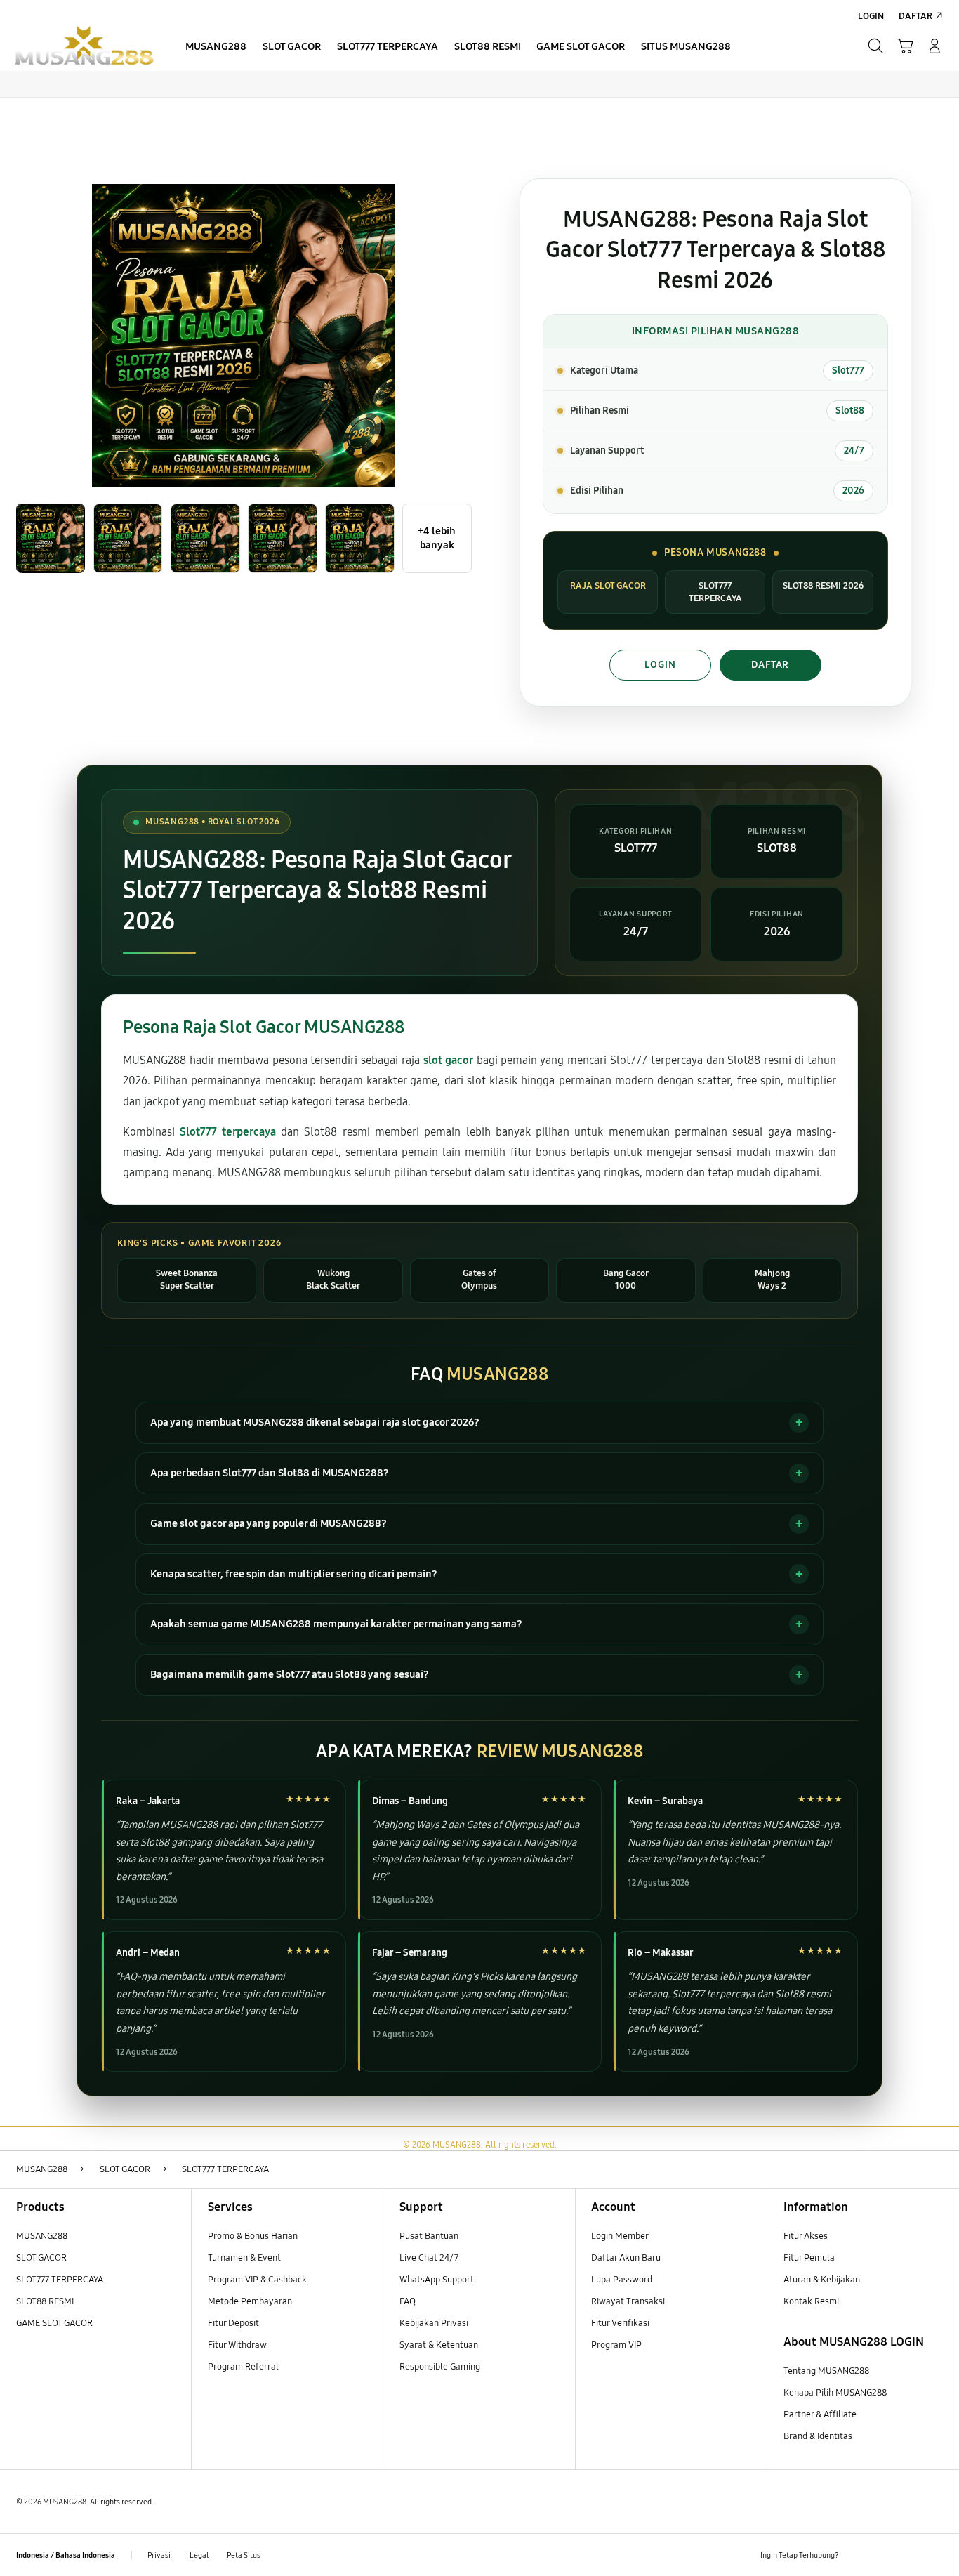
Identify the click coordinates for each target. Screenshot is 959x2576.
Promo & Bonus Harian (253, 2236)
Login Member (620, 2236)
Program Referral (243, 2367)
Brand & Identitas (818, 2436)
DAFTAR (770, 665)
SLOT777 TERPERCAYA (60, 2280)
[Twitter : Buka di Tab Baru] (884, 2555)
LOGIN (660, 665)
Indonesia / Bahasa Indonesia (66, 2555)
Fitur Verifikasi (620, 2323)
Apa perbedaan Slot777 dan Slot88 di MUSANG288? (270, 1473)
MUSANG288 (42, 2236)
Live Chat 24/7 (429, 2258)
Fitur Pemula (809, 2258)
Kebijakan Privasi (434, 2323)
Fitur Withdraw (237, 2345)
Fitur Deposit (233, 2323)
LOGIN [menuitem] (871, 16)
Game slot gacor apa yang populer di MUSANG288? (269, 1523)
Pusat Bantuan (429, 2236)
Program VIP (616, 2345)
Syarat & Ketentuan (439, 2345)
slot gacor (448, 1060)
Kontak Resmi (811, 2301)
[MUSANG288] (84, 46)
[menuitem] (216, 48)
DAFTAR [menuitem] (915, 16)
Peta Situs (244, 2555)
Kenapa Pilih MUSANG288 (835, 2393)
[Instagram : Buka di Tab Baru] (909, 2555)
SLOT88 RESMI (45, 2301)
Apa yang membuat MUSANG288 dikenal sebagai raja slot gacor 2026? (315, 1422)
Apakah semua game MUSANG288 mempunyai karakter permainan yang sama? (336, 1624)
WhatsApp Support (437, 2280)
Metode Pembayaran (250, 2301)
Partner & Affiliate (820, 2414)
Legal (199, 2555)
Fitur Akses (806, 2236)
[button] (905, 46)
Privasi (159, 2555)
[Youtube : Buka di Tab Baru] (935, 2555)
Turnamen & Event (244, 2258)
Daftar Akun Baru (626, 2258)
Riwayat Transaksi (628, 2301)
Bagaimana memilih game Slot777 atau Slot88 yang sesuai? (290, 1674)
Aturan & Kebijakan (822, 2280)
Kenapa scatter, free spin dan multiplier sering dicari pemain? (294, 1574)
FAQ (408, 2301)
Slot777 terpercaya (227, 1132)
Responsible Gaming (440, 2367)
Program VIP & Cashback (257, 2280)
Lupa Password (622, 2280)
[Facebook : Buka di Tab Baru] (858, 2555)
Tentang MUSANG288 (826, 2371)
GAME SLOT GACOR (54, 2323)
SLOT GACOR (41, 2258)
